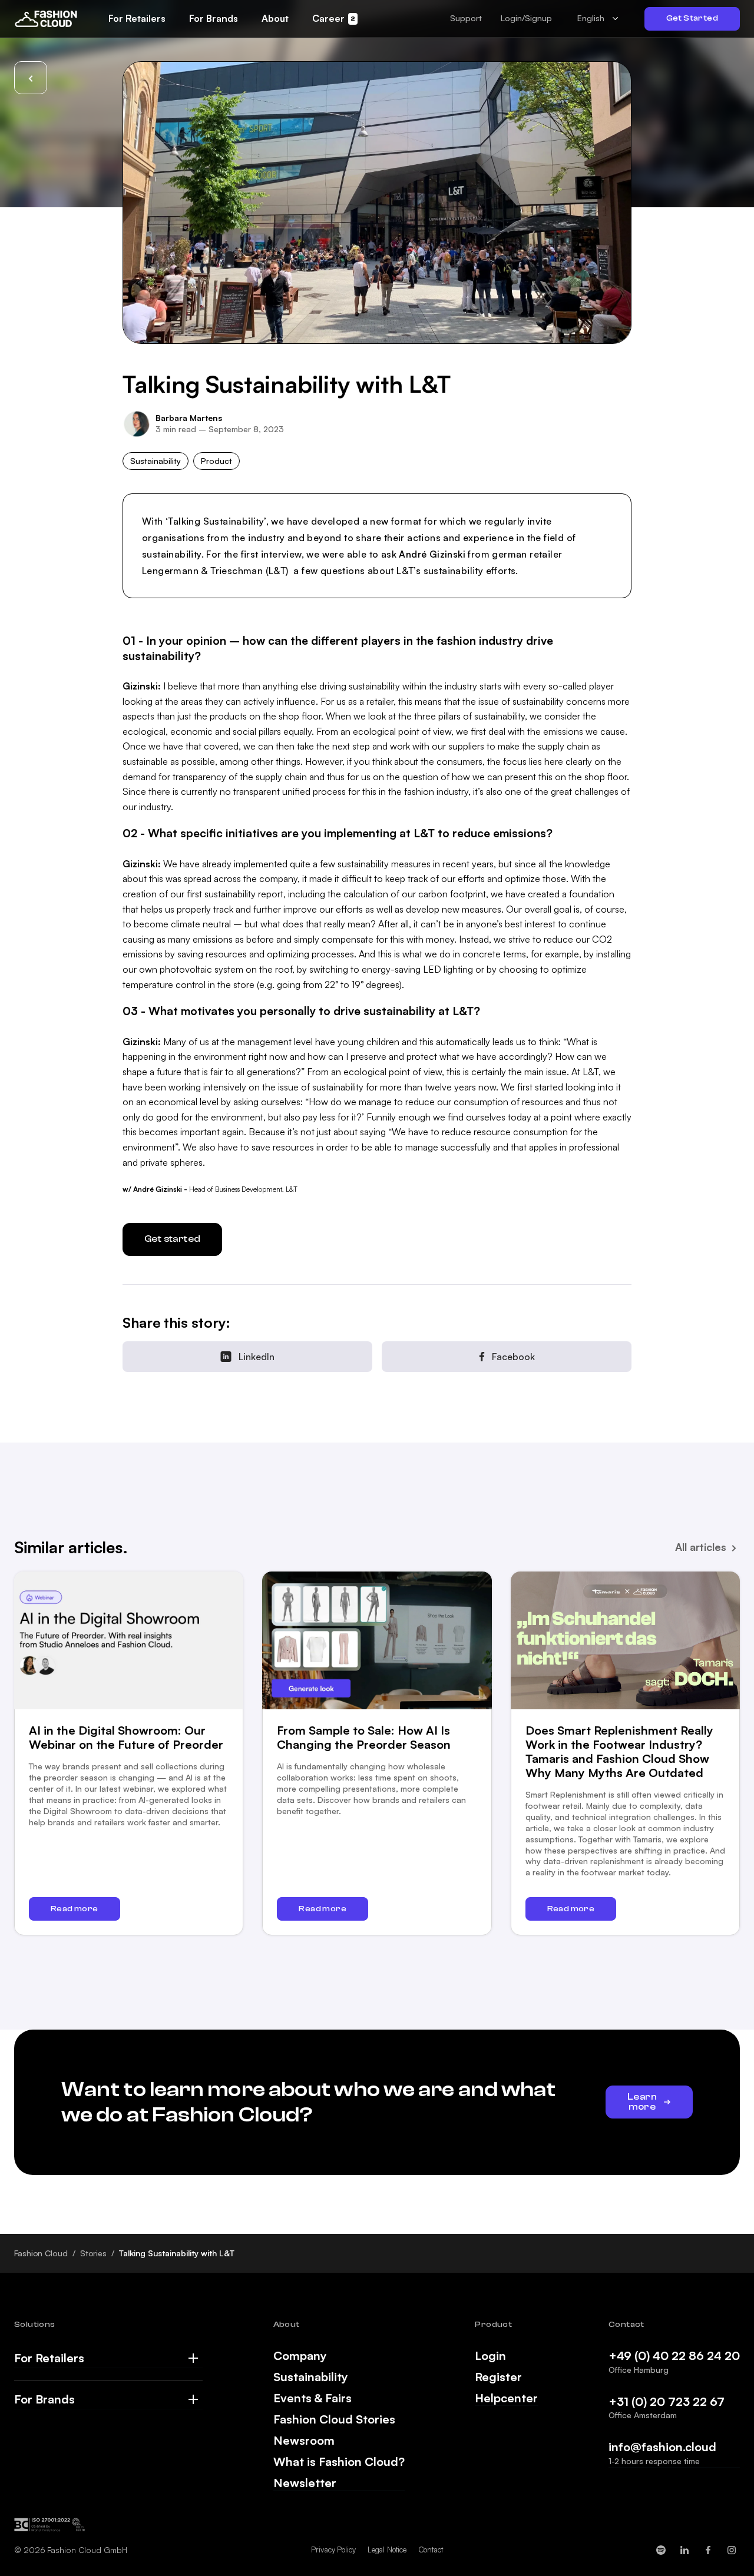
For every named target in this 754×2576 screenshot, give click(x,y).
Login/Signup (526, 18)
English (591, 18)
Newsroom (304, 2441)
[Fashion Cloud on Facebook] (708, 2550)
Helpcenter (506, 2398)
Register (498, 2377)
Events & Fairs (312, 2398)
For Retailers (49, 2358)
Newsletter (305, 2483)
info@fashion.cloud (662, 2447)
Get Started (692, 18)
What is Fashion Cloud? (339, 2462)
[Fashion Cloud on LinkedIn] (684, 2550)
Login (490, 2356)
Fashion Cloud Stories (334, 2419)
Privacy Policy (333, 2550)
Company (300, 2356)
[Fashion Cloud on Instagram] (732, 2550)
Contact (431, 2550)
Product (216, 461)
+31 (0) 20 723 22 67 (667, 2401)
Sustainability (156, 461)
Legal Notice (387, 2550)
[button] (466, 18)
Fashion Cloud (41, 2253)
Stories (93, 2253)
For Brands (44, 2399)
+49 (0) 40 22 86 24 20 (674, 2355)
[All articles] (31, 78)
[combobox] (598, 19)
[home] (46, 18)
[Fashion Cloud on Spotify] (661, 2550)
